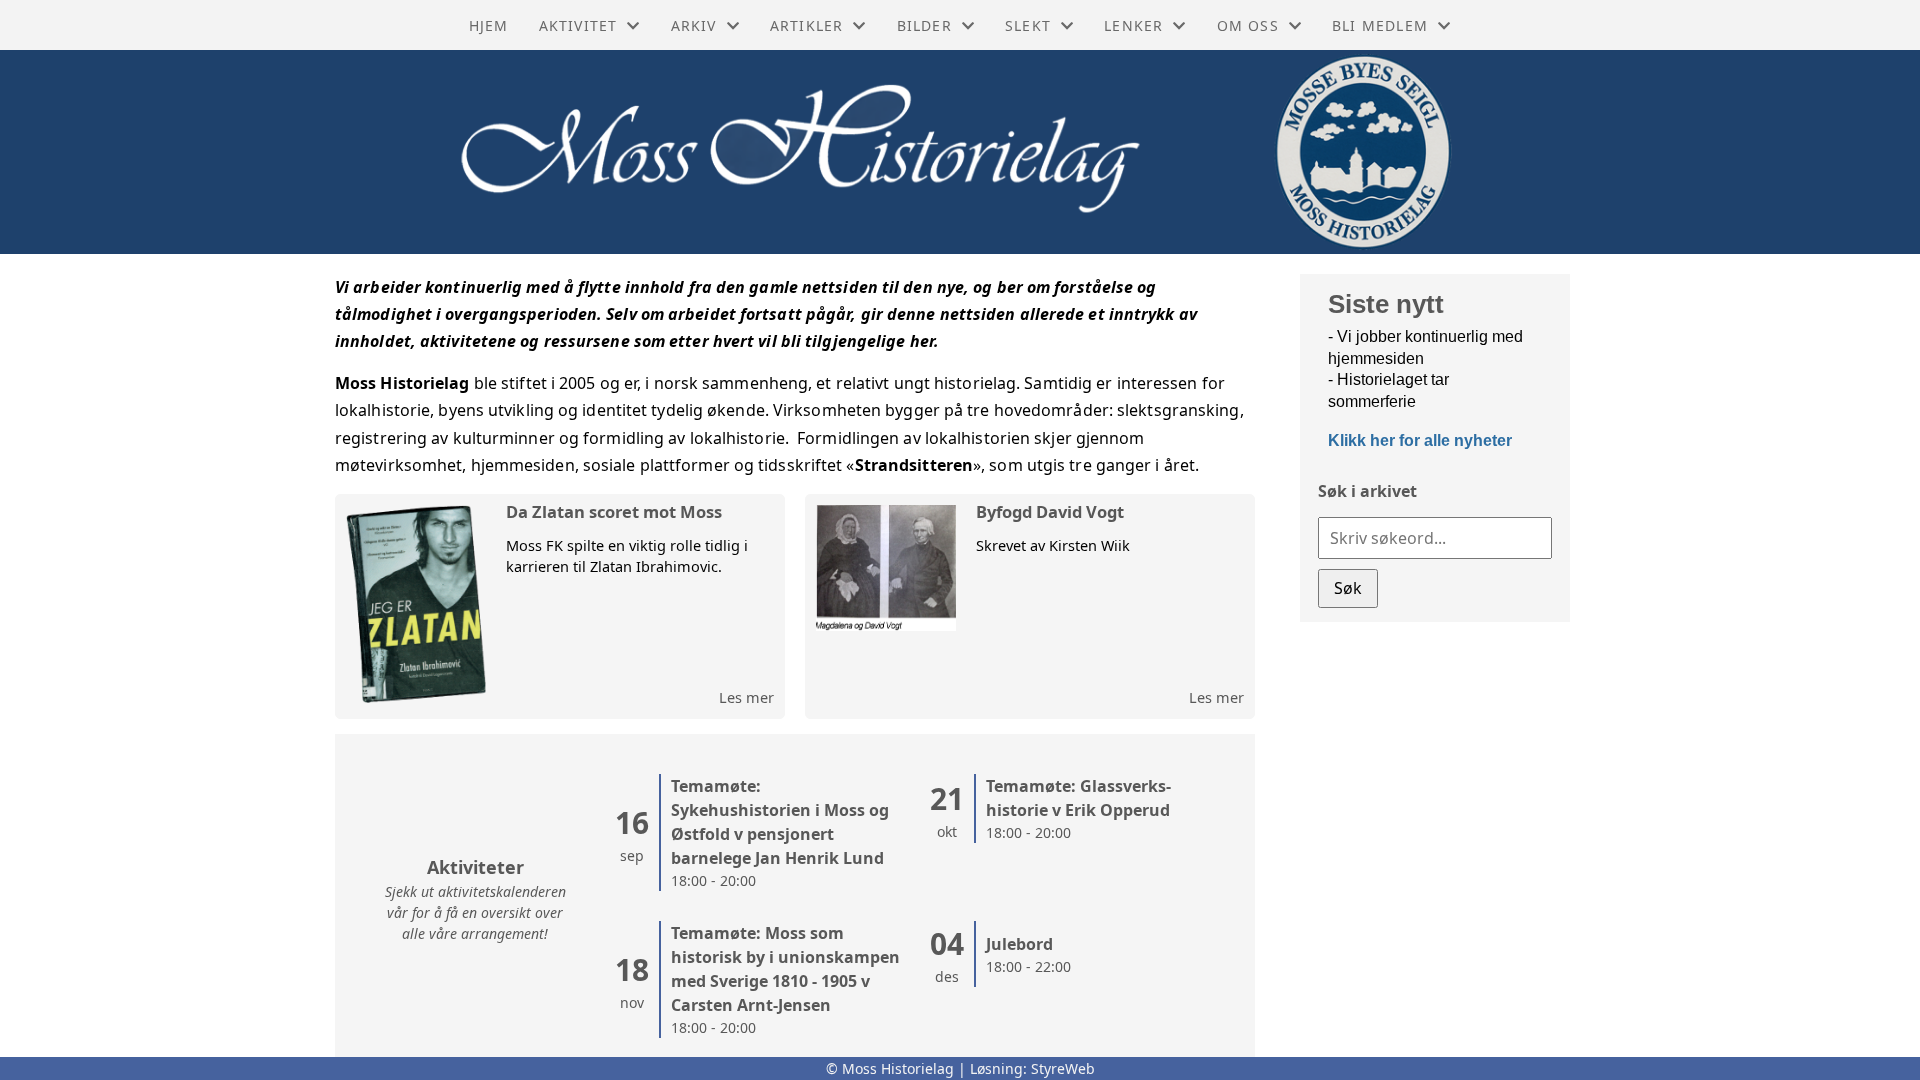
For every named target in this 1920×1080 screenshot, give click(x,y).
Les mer (746, 697)
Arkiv (694, 25)
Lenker (1133, 25)
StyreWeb (1063, 1068)
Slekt (1028, 25)
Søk (1348, 588)
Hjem (489, 25)
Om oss (1248, 25)
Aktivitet (578, 25)
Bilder (924, 25)
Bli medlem (1380, 25)
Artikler (807, 25)
